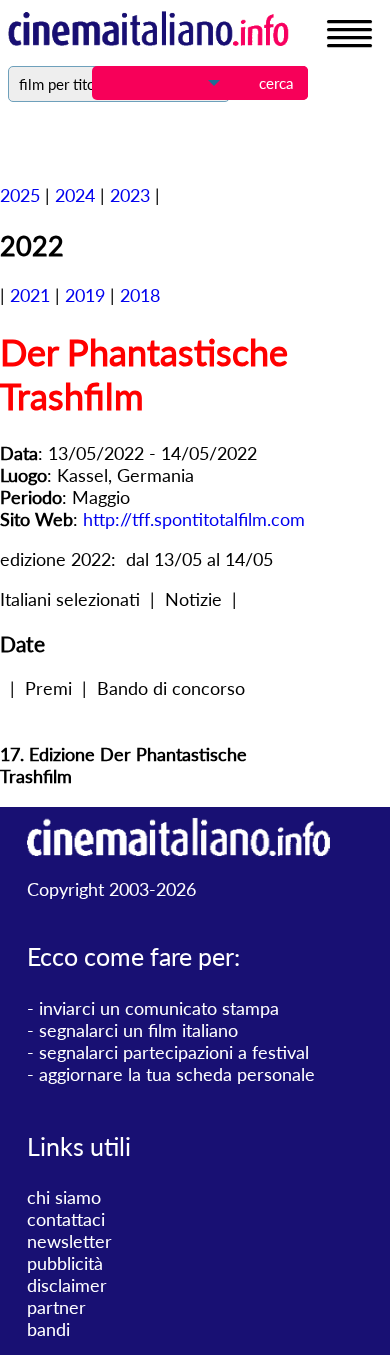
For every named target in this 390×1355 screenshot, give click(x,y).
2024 (75, 195)
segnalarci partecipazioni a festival (174, 1052)
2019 (85, 295)
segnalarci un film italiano (138, 1030)
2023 (130, 195)
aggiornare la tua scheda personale (177, 1074)
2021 (30, 295)
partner (56, 1307)
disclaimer (67, 1285)
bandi (48, 1329)
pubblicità (65, 1263)
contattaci (66, 1219)
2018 (140, 295)
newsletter (69, 1241)
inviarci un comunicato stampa (159, 1008)
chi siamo (64, 1197)
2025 (20, 195)
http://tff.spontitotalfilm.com (194, 519)
